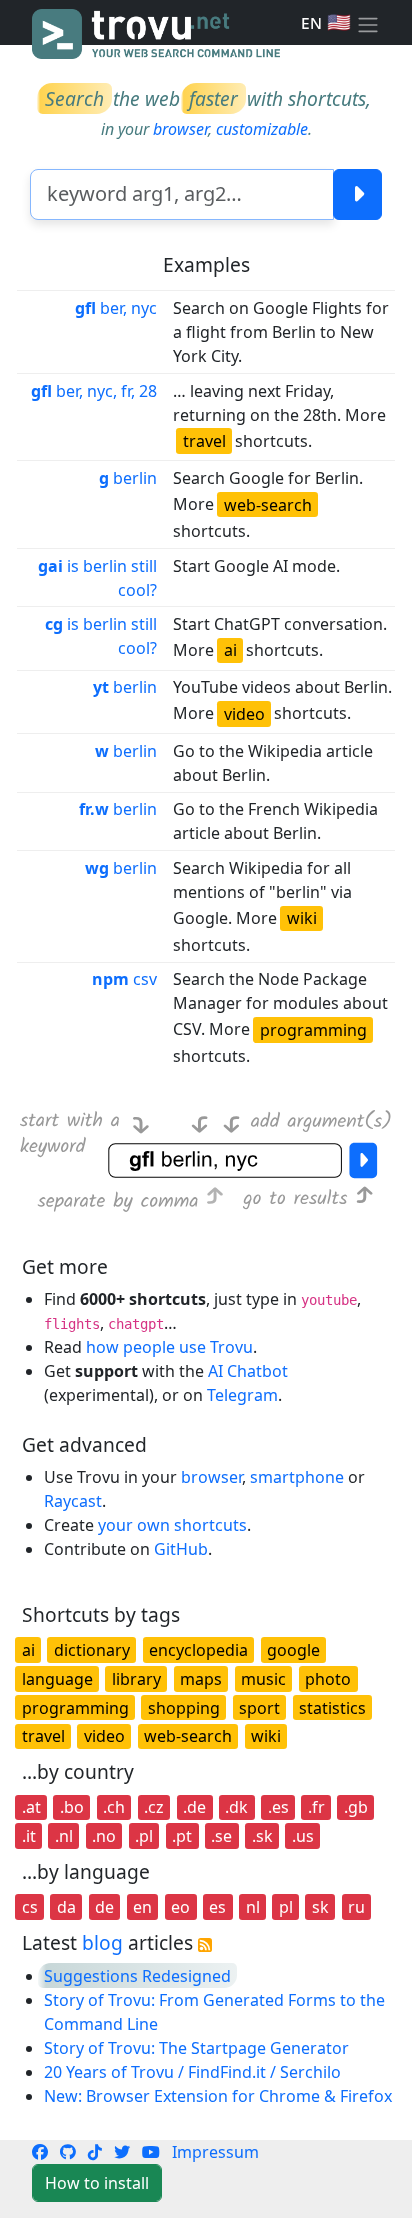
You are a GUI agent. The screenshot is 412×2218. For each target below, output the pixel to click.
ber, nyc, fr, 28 (94, 391)
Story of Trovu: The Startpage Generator (196, 2048)
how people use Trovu (169, 1347)
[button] (368, 23)
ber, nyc (116, 308)
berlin (128, 478)
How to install (97, 2183)
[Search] (357, 194)
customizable (262, 129)
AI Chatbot (248, 1371)
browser (180, 129)
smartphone (297, 1477)
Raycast (73, 1501)
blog (102, 1942)
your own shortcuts (172, 1525)
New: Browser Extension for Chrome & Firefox (218, 2096)
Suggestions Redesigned (137, 1976)
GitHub (181, 1549)
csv (124, 979)
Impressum (215, 2152)
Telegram (242, 1395)
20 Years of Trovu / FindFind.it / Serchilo (192, 2072)
